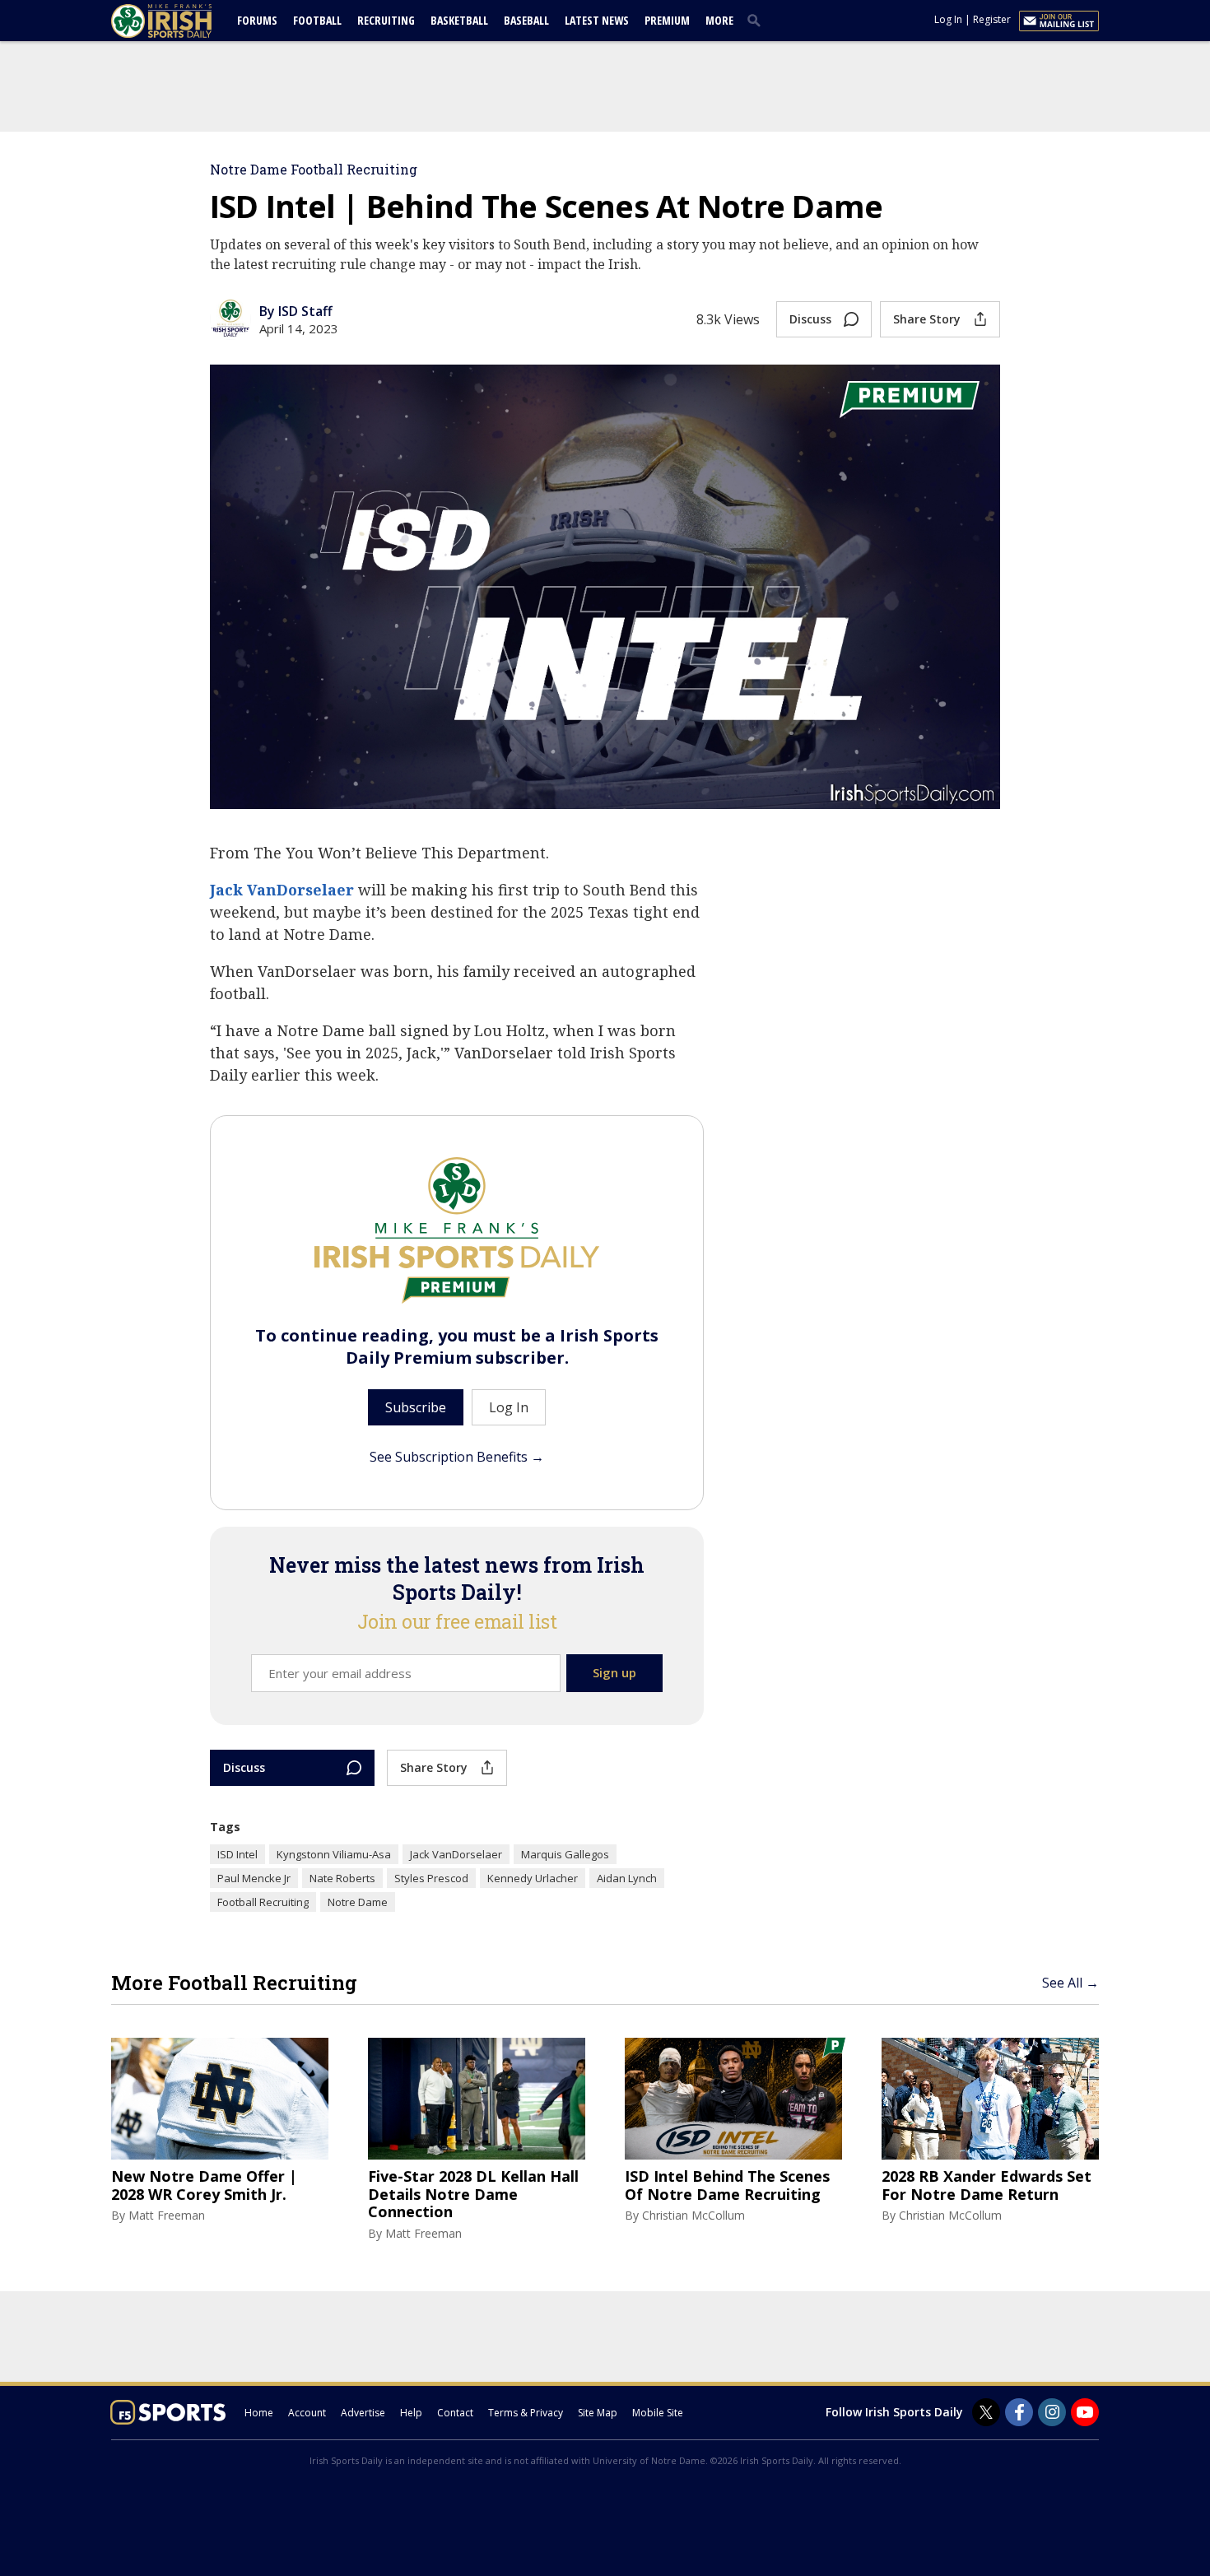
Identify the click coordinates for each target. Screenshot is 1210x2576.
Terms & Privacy (526, 2413)
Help (411, 2413)
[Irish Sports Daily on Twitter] (986, 2412)
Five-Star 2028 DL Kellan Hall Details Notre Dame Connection (473, 2195)
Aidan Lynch (627, 1878)
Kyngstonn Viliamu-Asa (334, 1854)
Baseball (526, 20)
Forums (257, 20)
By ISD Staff (296, 311)
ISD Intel (237, 1854)
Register (992, 19)
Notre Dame (358, 1902)
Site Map (598, 2413)
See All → (1070, 1983)
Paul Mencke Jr (254, 1878)
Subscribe (416, 1407)
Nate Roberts (342, 1878)
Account (307, 2413)
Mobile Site (658, 2413)
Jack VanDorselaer (282, 890)
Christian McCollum (693, 2215)
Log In (948, 19)
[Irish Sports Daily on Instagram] (1052, 2412)
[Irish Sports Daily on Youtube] (1085, 2412)
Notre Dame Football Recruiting (314, 169)
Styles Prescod (431, 1878)
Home (259, 2413)
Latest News (597, 20)
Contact (455, 2413)
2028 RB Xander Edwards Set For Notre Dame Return (987, 2185)
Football (317, 20)
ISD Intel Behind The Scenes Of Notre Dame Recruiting (727, 2185)
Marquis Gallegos (565, 1854)
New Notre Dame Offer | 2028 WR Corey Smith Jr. (204, 2185)
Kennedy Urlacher (533, 1878)
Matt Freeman (167, 2215)
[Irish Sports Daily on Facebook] (1019, 2412)
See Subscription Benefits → (457, 1457)
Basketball (459, 20)
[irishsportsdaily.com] (181, 21)
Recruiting (386, 20)
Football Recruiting (263, 1902)
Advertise (363, 2413)
